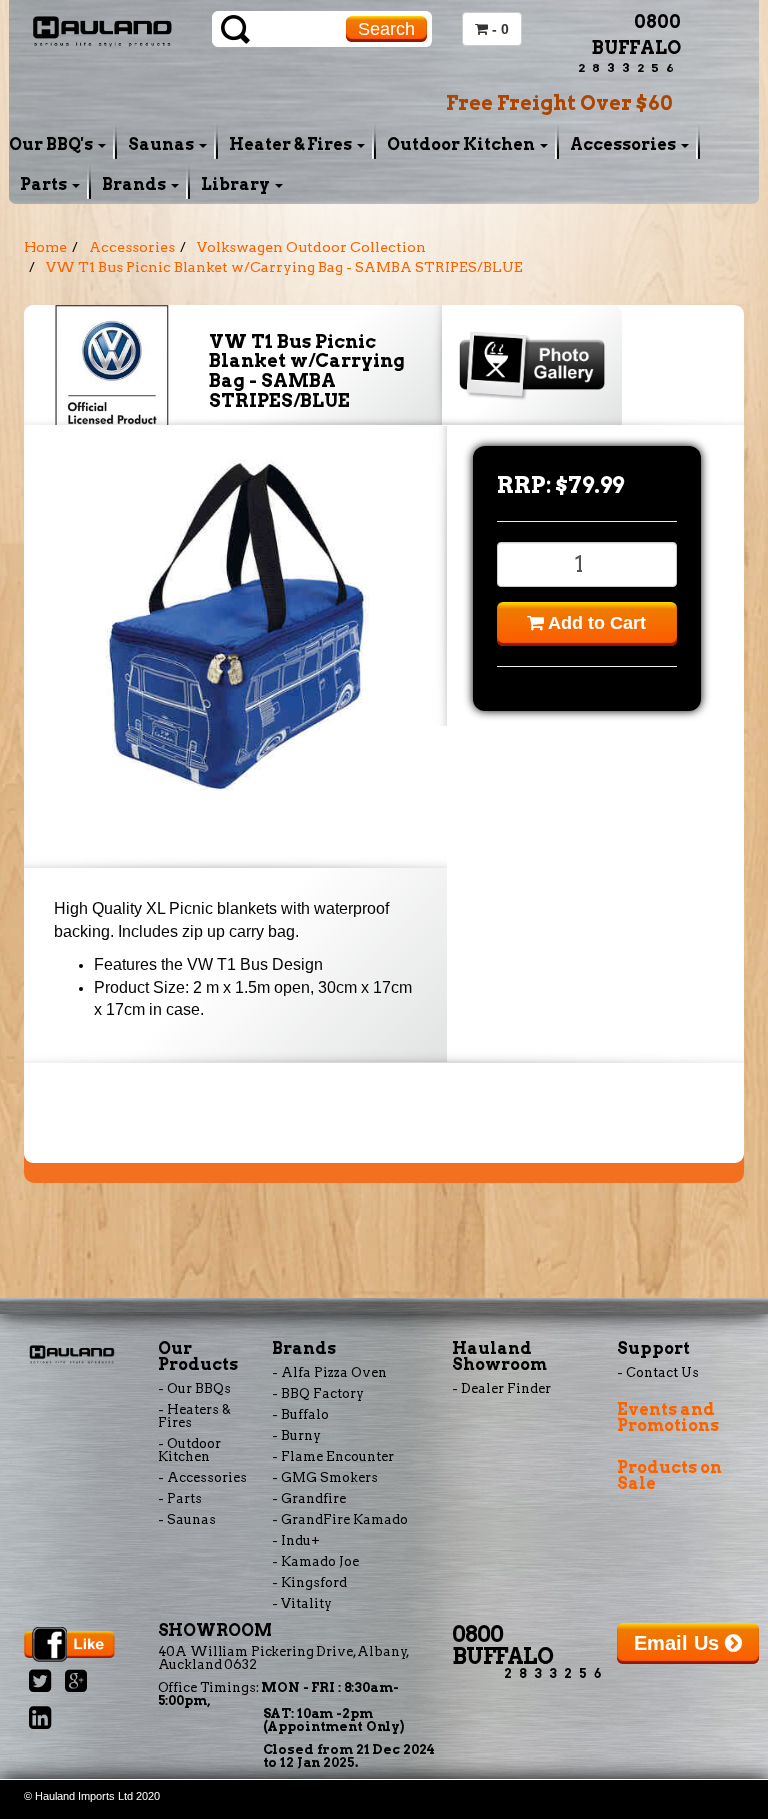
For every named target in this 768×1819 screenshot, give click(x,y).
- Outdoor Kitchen (189, 1450)
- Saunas (187, 1519)
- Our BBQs (194, 1388)
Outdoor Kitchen (462, 144)
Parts (45, 184)
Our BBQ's (52, 144)
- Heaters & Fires (194, 1416)
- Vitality (302, 1603)
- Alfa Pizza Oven (329, 1372)
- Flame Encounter (333, 1456)
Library (237, 184)
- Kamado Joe (315, 1561)
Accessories (624, 144)
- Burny (296, 1435)
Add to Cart (595, 623)
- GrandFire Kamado (340, 1519)
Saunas (162, 144)
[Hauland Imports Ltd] (102, 29)
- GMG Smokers (325, 1477)
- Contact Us (658, 1372)
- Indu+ (296, 1540)
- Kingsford (309, 1582)
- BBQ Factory (318, 1393)
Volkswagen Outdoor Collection (311, 247)
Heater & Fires (292, 144)
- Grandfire (309, 1498)
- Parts (180, 1498)
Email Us (679, 1643)
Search (386, 29)
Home (45, 247)
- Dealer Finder (501, 1388)
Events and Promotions (668, 1417)
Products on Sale (669, 1475)
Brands (135, 184)
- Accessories (202, 1477)
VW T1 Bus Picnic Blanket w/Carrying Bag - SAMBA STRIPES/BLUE (284, 267)
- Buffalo (300, 1414)
